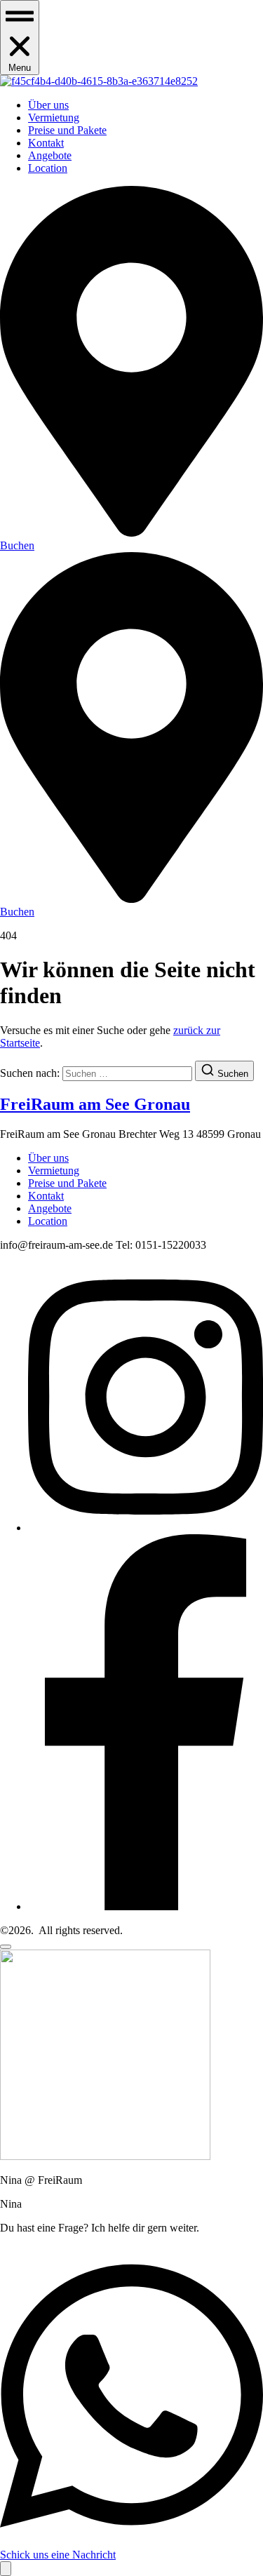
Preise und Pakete (67, 130)
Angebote (50, 155)
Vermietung (54, 118)
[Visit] (131, 533)
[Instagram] (146, 1528)
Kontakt (46, 143)
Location (48, 168)
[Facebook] (146, 1906)
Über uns (48, 105)
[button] (20, 38)
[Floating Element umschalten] (6, 2569)
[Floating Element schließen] (6, 1947)
